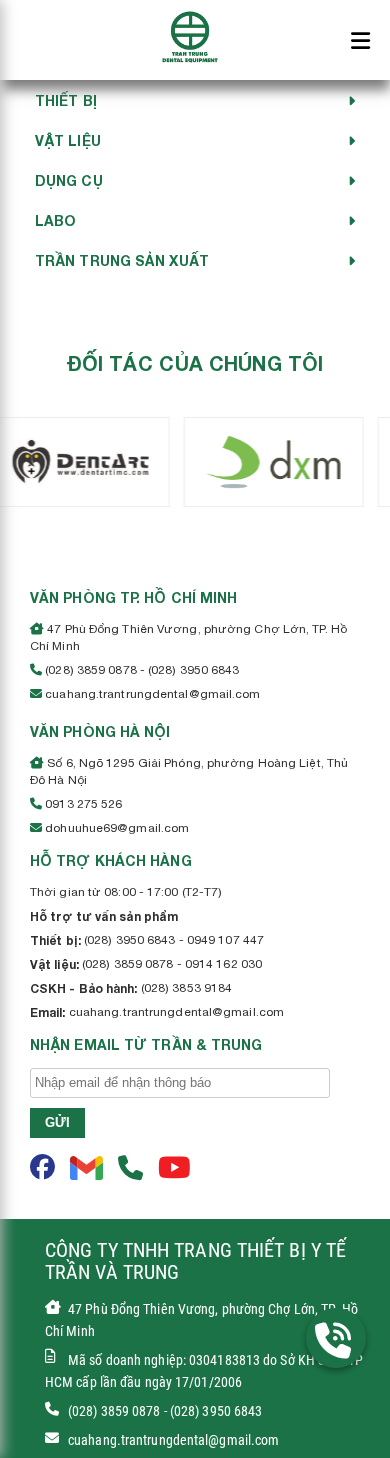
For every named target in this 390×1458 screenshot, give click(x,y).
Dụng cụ (69, 180)
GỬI (57, 1122)
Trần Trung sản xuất (122, 260)
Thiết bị (66, 100)
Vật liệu (68, 140)
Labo (55, 220)
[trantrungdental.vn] (190, 35)
